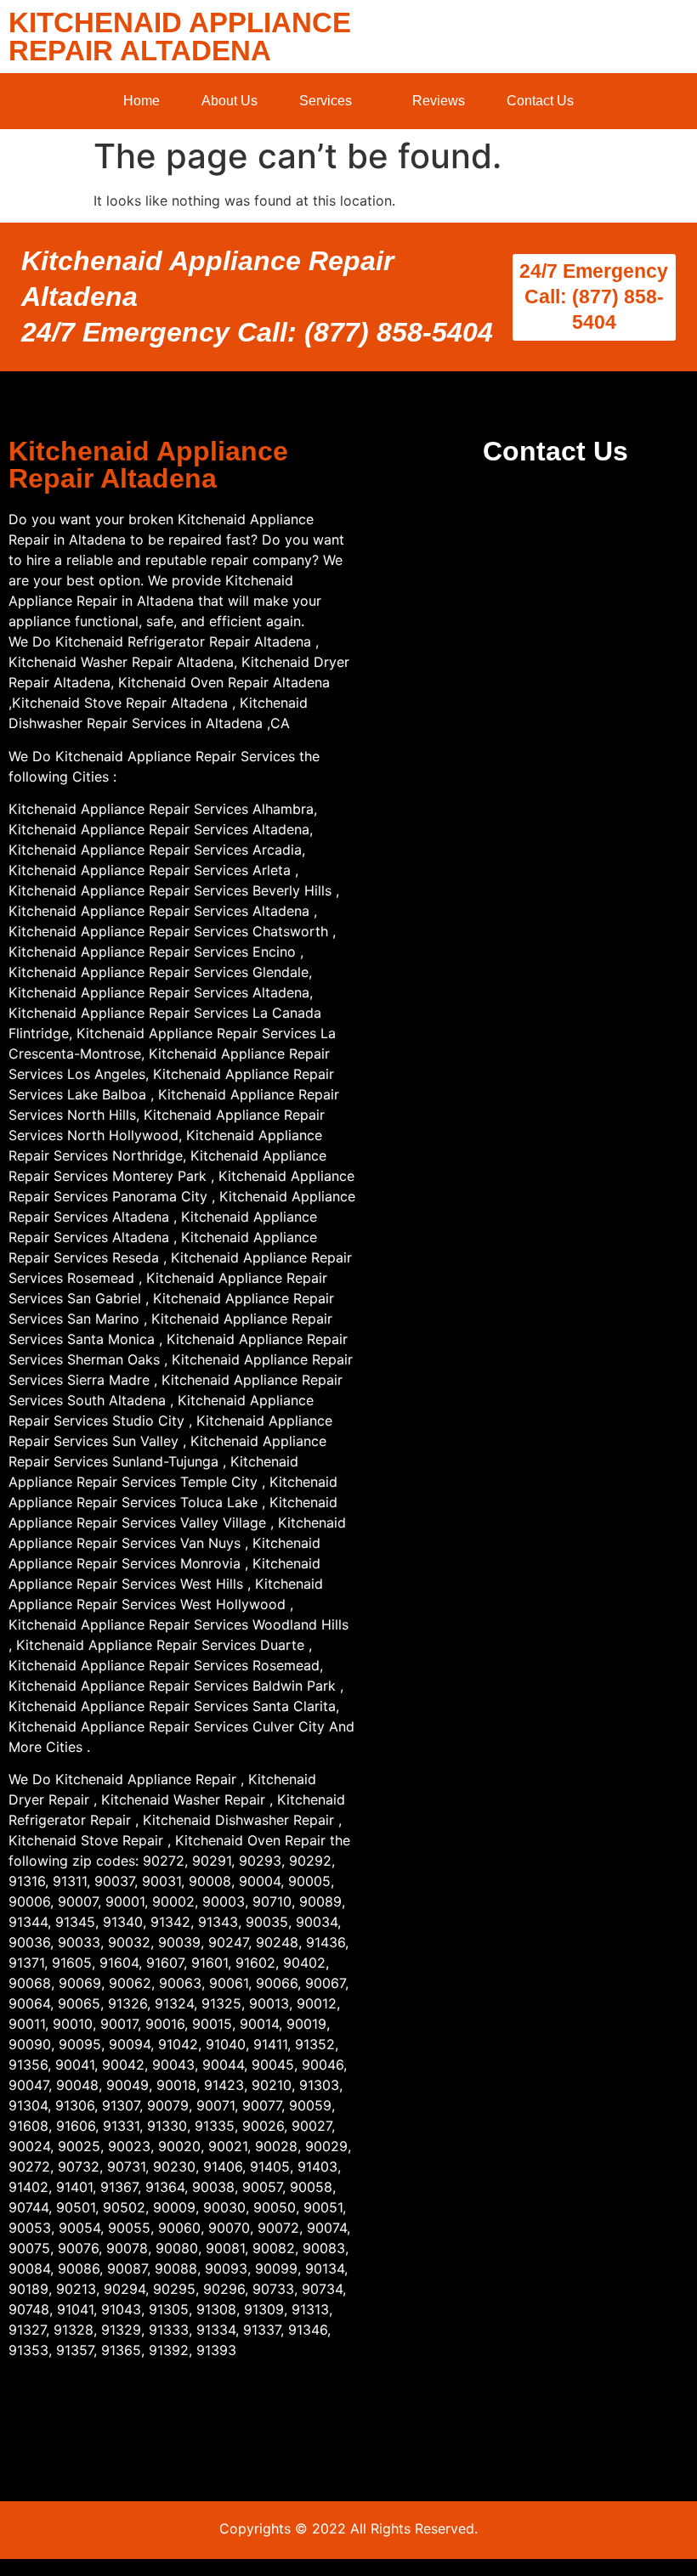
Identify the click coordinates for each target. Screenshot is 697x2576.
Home (142, 101)
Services (326, 101)
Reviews (439, 101)
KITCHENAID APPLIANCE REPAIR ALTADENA (180, 37)
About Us (229, 101)
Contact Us (540, 101)
